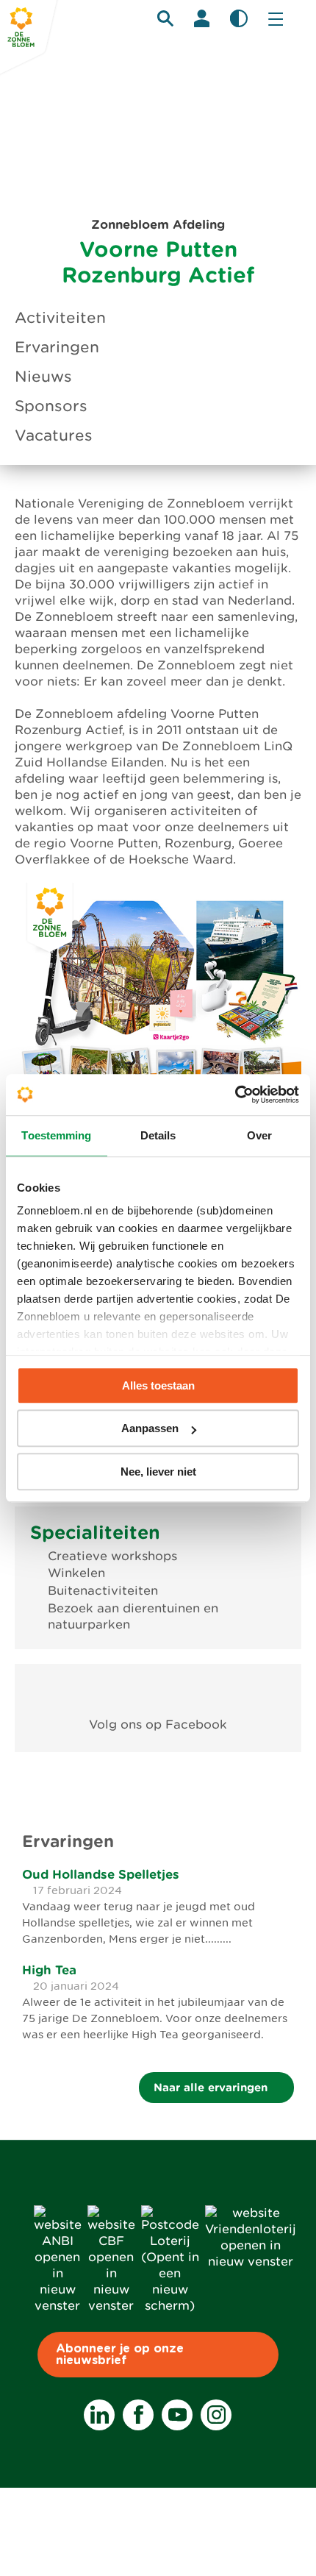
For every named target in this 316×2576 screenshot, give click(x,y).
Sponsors (51, 406)
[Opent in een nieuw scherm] (158, 1691)
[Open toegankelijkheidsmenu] (239, 18)
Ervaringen (57, 347)
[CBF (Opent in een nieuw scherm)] (111, 2306)
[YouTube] (177, 2415)
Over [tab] (259, 1135)
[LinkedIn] (99, 2415)
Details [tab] (158, 1135)
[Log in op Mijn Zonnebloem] (202, 18)
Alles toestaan (158, 1385)
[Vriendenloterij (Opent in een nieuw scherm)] (251, 2262)
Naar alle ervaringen (212, 2087)
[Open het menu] (276, 18)
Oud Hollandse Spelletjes (101, 1874)
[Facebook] (138, 2415)
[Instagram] (216, 2415)
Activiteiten (60, 318)
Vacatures (54, 435)
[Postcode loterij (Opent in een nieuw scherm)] (170, 2306)
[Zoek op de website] (165, 18)
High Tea (49, 1970)
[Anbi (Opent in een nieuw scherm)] (58, 2306)
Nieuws (43, 377)
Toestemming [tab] (56, 1135)
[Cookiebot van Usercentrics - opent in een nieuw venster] (235, 1095)
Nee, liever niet (158, 1472)
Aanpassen (150, 1428)
